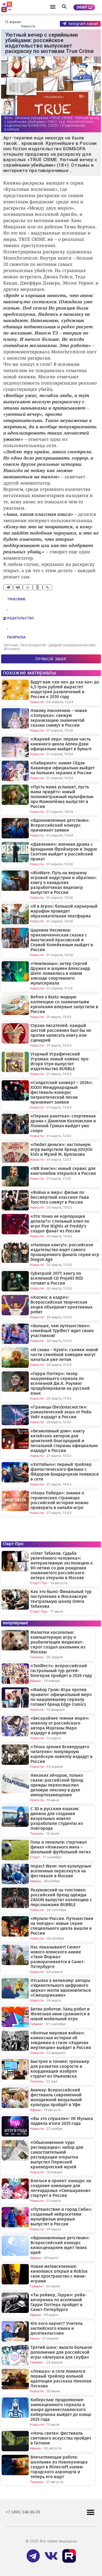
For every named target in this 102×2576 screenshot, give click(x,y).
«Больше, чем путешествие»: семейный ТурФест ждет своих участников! (62, 1331)
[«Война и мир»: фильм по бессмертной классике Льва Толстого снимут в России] (15, 1200)
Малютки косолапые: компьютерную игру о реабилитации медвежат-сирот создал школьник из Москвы (58, 1642)
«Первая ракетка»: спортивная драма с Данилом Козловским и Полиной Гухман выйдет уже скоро (63, 1123)
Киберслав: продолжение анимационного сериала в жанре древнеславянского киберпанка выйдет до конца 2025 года (61, 2410)
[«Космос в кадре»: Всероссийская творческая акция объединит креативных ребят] (15, 1305)
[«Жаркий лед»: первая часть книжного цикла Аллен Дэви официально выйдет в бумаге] (15, 747)
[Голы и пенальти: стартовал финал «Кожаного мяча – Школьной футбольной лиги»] (15, 1850)
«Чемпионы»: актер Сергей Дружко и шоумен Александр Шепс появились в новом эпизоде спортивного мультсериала (60, 973)
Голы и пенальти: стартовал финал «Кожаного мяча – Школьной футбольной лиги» (61, 1847)
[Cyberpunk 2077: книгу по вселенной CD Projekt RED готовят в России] (15, 1281)
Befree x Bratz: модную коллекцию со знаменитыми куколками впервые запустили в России (64, 1004)
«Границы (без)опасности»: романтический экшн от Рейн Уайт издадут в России (61, 1412)
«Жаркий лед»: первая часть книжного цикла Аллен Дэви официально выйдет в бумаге (61, 744)
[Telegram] (8, 587)
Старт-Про (39, 1583)
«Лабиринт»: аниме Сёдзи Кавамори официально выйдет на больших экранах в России (63, 768)
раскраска (16, 637)
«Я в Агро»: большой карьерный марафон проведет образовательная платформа (64, 911)
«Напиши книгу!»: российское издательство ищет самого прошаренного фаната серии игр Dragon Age (65, 1252)
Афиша (35, 1681)
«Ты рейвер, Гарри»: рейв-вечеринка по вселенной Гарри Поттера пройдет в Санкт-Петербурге (58, 2302)
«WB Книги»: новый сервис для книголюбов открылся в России (63, 1171)
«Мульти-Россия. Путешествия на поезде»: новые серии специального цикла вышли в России (62, 1926)
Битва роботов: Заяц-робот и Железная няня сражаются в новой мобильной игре (60, 2014)
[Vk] (51, 2556)
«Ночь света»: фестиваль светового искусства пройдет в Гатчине (61, 2438)
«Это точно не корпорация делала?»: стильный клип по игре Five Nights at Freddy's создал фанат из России (60, 1224)
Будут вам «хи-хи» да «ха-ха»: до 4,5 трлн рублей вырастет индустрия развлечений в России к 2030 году (65, 689)
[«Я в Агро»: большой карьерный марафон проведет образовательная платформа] (15, 914)
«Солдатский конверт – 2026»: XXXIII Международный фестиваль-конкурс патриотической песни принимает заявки (62, 1092)
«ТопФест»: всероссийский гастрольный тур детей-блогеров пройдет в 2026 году (61, 1671)
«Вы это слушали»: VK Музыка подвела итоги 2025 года (62, 2121)
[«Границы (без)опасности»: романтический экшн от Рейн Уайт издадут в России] (15, 1415)
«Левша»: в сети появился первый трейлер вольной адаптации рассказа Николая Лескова (61, 2379)
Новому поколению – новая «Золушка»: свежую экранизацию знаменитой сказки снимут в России (59, 718)
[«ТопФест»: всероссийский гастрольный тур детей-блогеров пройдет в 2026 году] (15, 1674)
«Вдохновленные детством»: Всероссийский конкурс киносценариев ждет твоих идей (60, 2245)
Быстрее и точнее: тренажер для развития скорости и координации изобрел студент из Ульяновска (60, 2069)
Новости (28, 26)
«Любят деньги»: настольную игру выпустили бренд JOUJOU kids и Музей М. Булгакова (62, 1150)
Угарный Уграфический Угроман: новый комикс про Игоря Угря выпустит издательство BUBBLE (59, 1061)
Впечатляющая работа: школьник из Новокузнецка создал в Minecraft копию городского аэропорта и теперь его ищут (59, 2467)
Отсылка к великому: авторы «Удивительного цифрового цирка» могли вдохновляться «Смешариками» (61, 1988)
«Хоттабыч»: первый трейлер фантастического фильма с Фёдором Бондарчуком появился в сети (65, 1472)
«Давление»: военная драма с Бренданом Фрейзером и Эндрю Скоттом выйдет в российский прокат (64, 852)
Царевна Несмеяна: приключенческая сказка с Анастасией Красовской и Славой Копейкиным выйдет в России (62, 940)
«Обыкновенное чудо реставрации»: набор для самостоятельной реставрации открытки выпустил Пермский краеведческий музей (57, 2155)
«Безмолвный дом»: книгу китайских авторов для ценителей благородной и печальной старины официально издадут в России (64, 1441)
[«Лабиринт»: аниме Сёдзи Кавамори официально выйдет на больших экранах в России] (15, 771)
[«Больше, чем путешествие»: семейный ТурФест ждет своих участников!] (15, 1334)
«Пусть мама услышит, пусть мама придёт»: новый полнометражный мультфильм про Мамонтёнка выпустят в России (62, 797)
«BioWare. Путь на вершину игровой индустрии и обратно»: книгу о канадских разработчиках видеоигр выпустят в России (64, 883)
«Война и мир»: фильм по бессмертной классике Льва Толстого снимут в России (60, 1197)
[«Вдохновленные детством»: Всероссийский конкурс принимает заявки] (15, 828)
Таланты (37, 1657)
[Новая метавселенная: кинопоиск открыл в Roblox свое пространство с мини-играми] (15, 2274)
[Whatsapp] (28, 587)
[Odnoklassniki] (38, 587)
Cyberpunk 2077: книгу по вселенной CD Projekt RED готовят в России (57, 1278)
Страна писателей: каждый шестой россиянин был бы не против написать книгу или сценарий (61, 1033)
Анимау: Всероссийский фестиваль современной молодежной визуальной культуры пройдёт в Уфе (56, 2097)
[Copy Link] (47, 587)
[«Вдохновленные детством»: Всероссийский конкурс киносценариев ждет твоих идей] (15, 2246)
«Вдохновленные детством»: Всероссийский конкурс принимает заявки (60, 825)
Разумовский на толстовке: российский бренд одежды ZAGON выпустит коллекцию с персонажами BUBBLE (61, 1897)
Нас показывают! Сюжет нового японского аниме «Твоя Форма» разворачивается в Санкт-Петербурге (58, 1957)
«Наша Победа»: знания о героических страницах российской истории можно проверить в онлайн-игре (59, 1500)
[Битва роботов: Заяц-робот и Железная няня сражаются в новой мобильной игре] (15, 2017)
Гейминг (37, 2024)
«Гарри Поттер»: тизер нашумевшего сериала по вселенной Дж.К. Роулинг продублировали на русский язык (60, 1384)
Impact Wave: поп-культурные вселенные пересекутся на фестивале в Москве (61, 1871)
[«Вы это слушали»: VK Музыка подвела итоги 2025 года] (15, 2126)
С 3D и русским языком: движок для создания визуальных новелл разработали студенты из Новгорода (57, 1819)
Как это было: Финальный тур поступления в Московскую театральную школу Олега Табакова (61, 1599)
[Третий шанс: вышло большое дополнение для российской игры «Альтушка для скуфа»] (15, 2355)
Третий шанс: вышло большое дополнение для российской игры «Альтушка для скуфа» (61, 2352)
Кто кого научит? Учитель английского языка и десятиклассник (57, 2328)
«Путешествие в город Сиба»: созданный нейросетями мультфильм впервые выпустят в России (61, 2217)
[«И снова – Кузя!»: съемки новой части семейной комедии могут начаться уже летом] (15, 1358)
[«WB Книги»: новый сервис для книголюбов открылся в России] (15, 1176)
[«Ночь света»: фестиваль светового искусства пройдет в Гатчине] (15, 2441)
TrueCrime (16, 599)
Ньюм (35, 2338)
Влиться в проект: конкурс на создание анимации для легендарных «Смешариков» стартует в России (61, 2188)
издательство (21, 618)
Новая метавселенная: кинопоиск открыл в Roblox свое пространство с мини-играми (59, 2274)
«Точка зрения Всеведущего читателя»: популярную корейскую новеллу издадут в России (61, 1754)
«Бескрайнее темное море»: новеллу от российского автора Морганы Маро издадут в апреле (60, 1726)
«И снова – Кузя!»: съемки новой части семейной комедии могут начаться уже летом (64, 1355)
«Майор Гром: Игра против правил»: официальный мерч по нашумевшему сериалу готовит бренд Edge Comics (61, 1697)
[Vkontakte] (18, 587)
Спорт (35, 1857)
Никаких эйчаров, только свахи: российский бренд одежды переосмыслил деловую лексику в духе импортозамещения (57, 1785)
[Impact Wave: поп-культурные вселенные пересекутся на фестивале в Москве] (15, 1874)
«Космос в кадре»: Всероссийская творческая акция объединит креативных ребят (61, 1305)
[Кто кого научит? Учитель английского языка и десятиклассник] (15, 2331)
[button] (53, 7)
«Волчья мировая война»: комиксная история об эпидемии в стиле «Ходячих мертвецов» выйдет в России (61, 2040)
